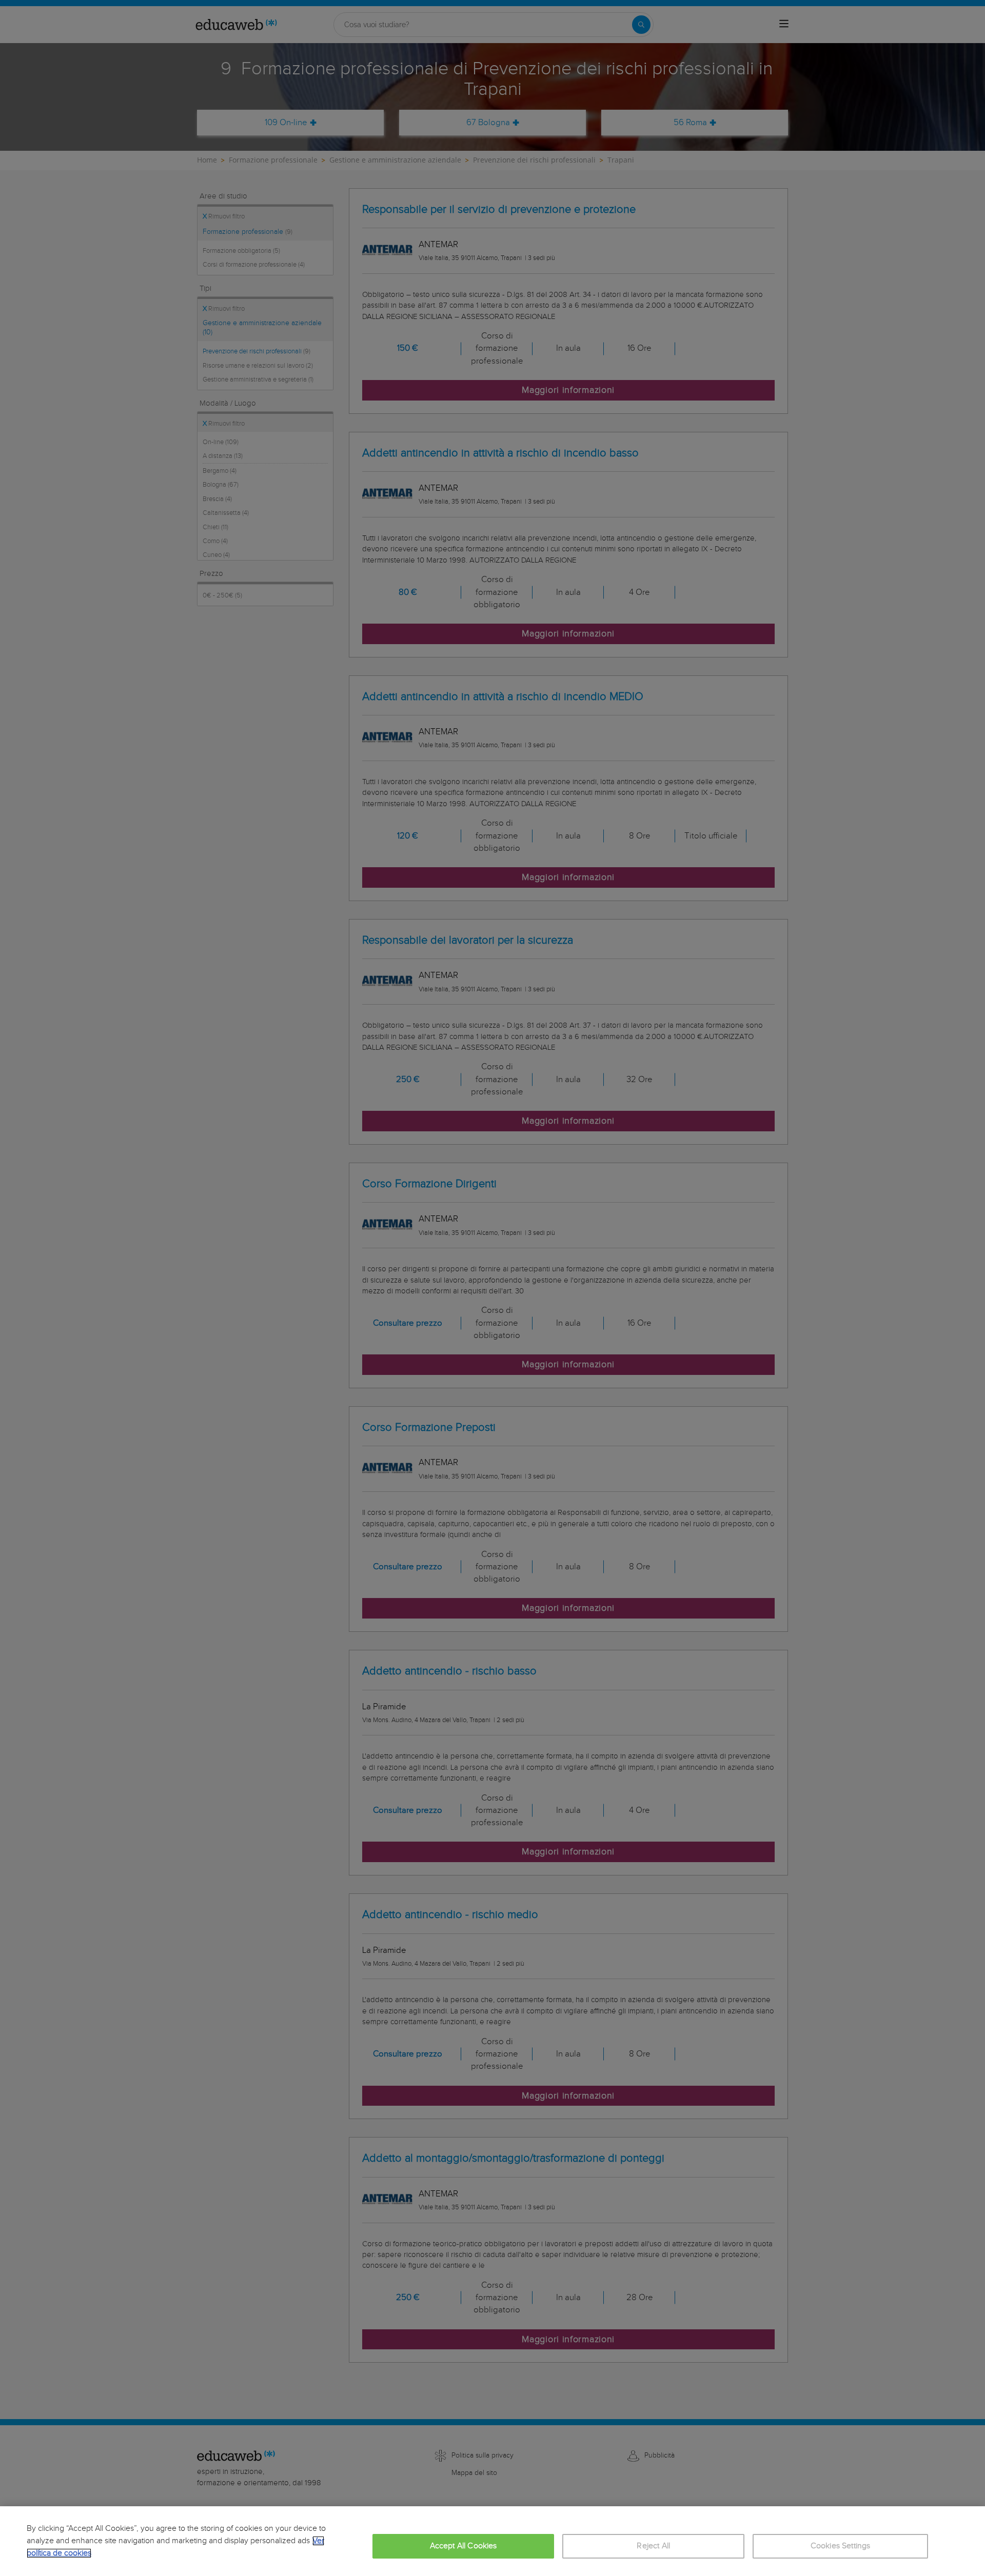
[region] (493, 2541)
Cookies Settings (841, 2546)
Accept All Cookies (464, 2546)
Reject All (653, 2546)
